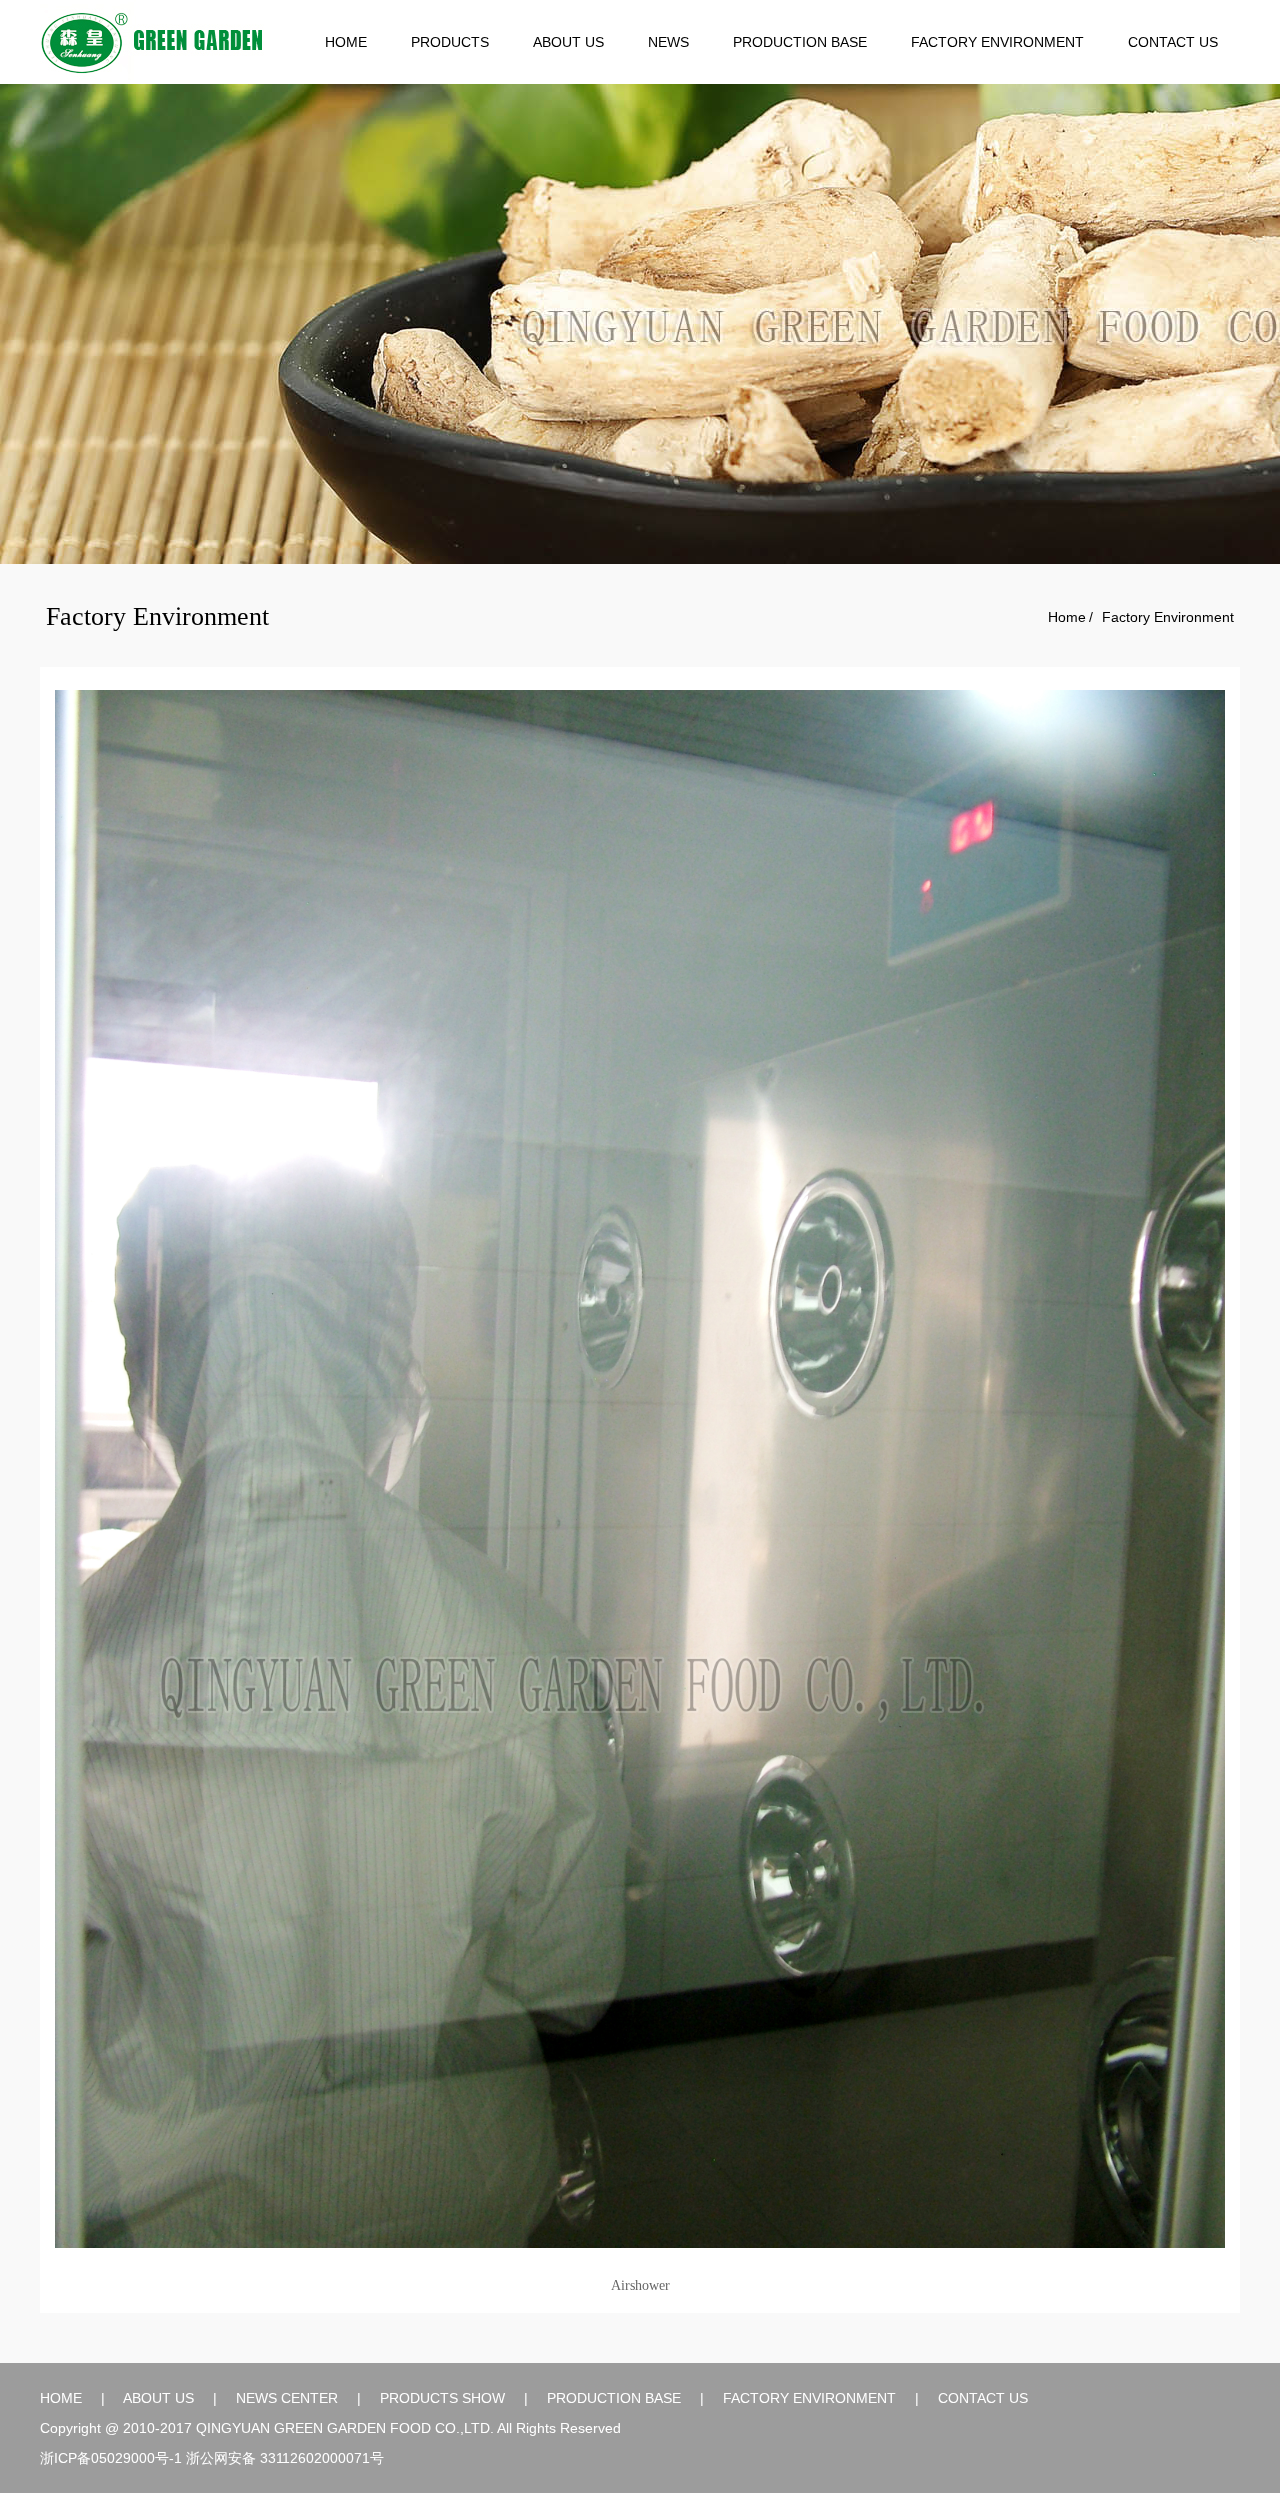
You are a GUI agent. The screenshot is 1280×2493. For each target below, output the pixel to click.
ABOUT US (568, 42)
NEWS (668, 42)
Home (1067, 617)
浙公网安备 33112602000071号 (285, 2458)
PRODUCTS (450, 42)
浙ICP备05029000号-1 (111, 2458)
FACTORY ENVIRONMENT (997, 42)
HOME (346, 42)
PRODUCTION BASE (800, 42)
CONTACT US (1173, 42)
